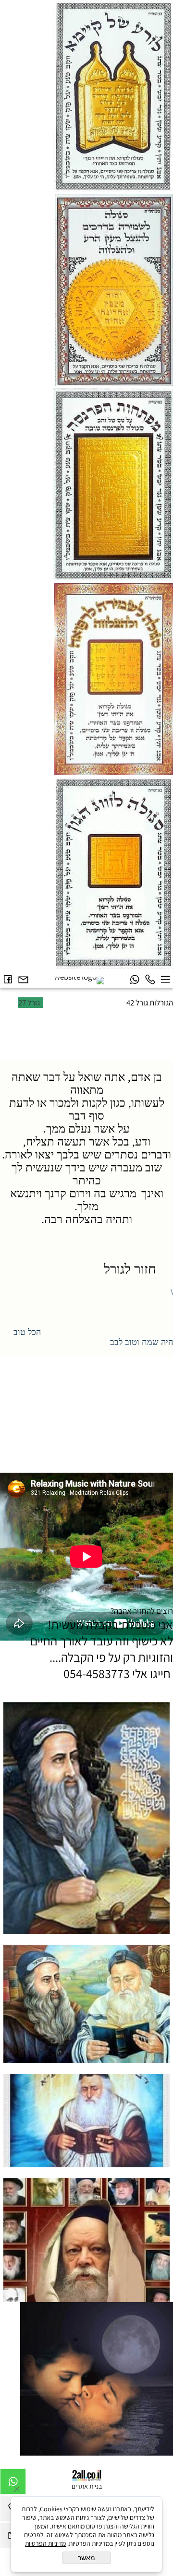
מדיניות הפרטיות (45, 2543)
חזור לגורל (135, 1269)
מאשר (86, 2558)
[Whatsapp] (135, 980)
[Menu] (165, 980)
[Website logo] (79, 981)
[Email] (23, 980)
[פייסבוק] (8, 980)
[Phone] (150, 980)
